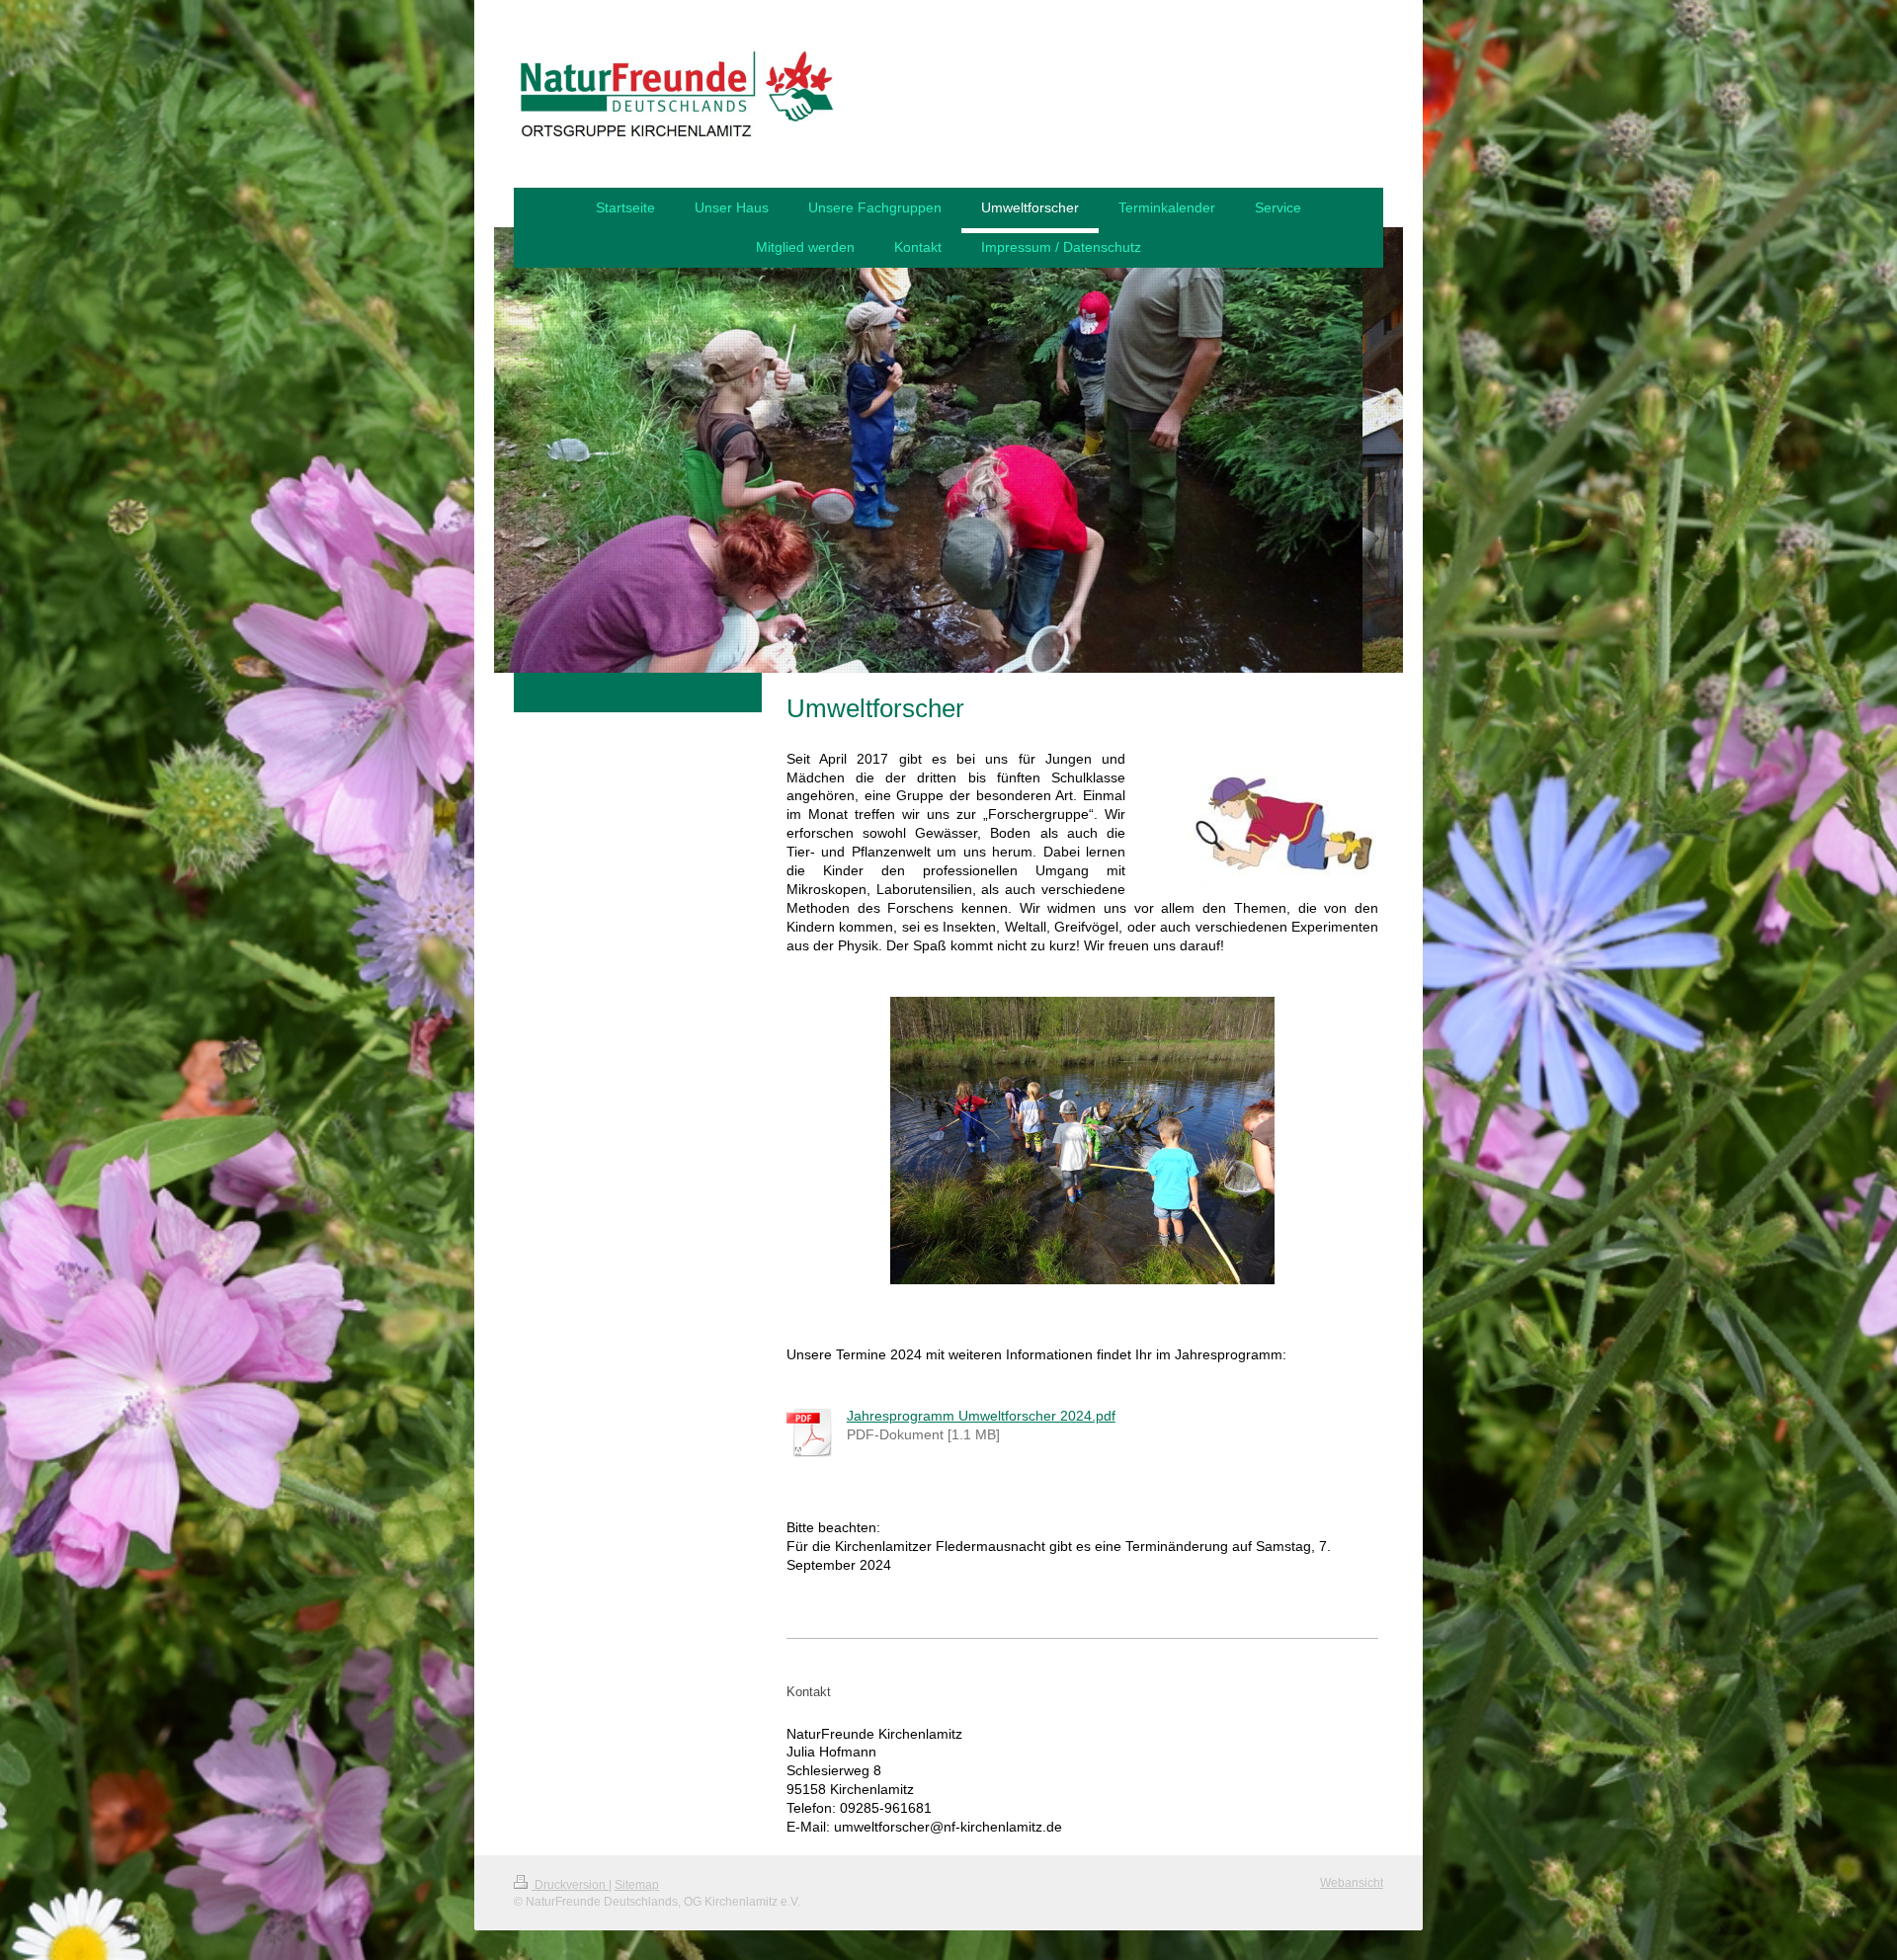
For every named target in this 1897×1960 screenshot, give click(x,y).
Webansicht (1352, 1883)
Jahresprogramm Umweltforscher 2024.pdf (981, 1416)
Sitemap (637, 1885)
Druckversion (570, 1885)
